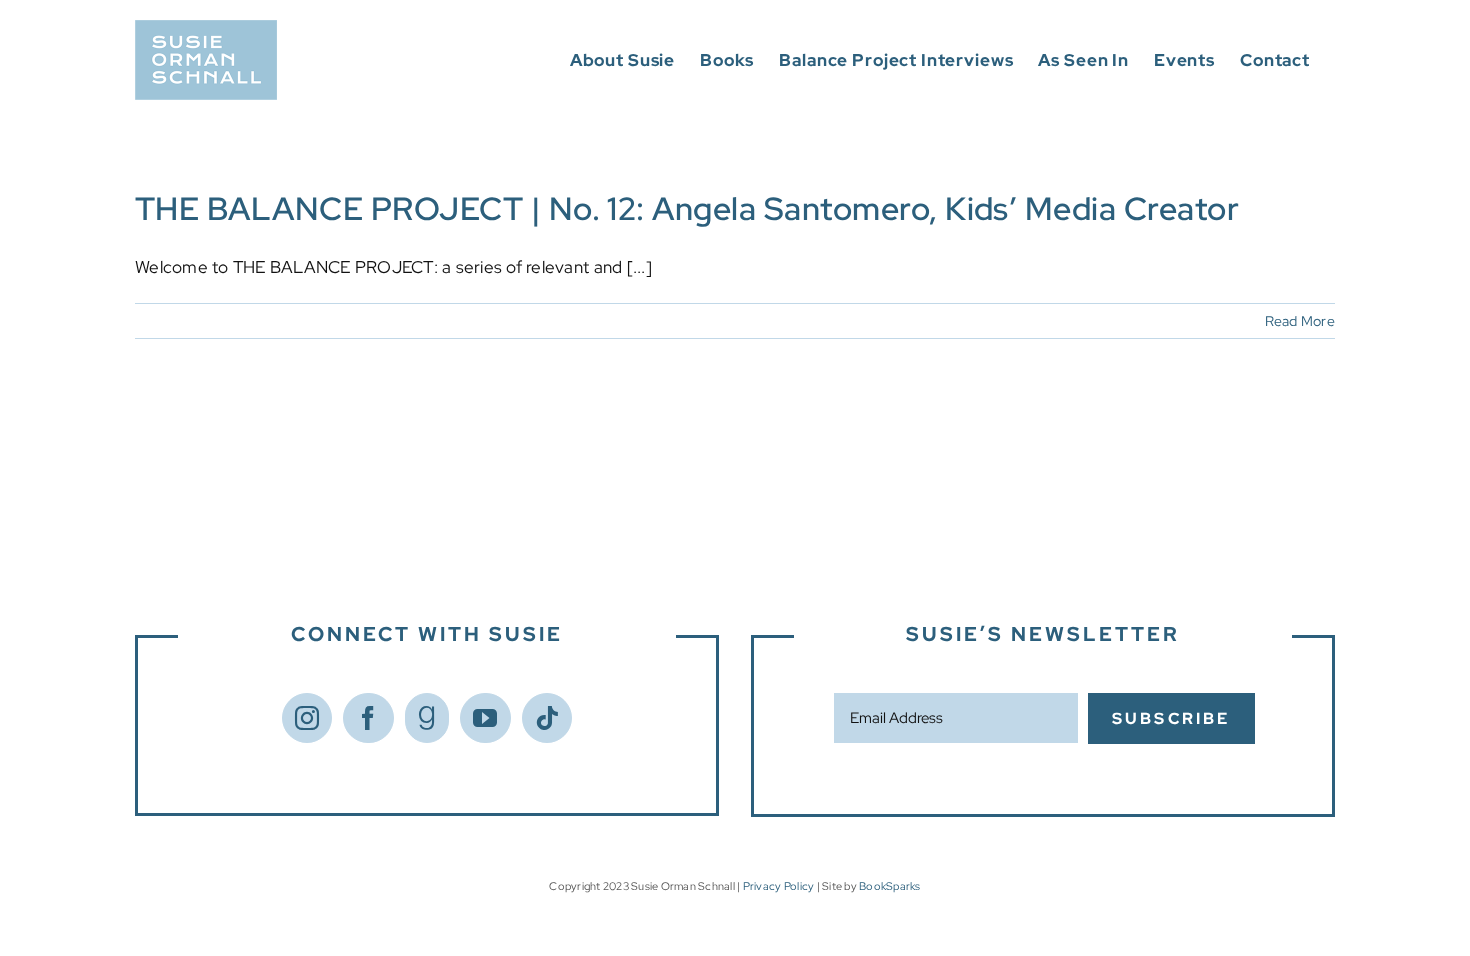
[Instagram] (307, 718)
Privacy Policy (779, 886)
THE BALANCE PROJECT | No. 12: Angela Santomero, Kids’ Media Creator (687, 208)
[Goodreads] (427, 718)
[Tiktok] (547, 718)
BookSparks (890, 886)
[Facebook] (368, 718)
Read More (1300, 321)
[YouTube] (485, 718)
